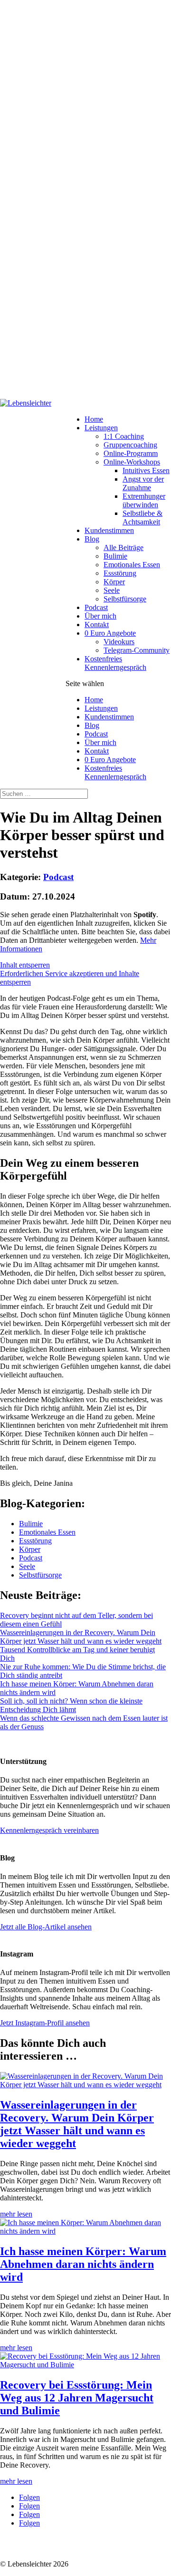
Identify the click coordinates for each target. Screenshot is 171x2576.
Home (94, 419)
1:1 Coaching (124, 436)
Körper (114, 582)
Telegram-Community (137, 650)
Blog (92, 539)
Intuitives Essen (146, 470)
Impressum (59, 2548)
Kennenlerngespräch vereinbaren (49, 1830)
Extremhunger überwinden (144, 500)
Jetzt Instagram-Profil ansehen (45, 2023)
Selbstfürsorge (125, 599)
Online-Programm (131, 453)
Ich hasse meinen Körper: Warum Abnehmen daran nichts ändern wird (83, 2264)
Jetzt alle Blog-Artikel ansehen (46, 1927)
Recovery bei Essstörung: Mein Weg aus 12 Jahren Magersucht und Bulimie (77, 2398)
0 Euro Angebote (110, 633)
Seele (112, 590)
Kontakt (97, 625)
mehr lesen (16, 2214)
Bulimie (115, 556)
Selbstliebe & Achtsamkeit (142, 518)
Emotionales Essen (132, 565)
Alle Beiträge (123, 547)
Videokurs (119, 642)
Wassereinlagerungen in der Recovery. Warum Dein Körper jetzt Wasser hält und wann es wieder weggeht (81, 1637)
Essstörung (120, 573)
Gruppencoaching (130, 445)
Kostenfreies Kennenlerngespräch (115, 663)
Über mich (100, 616)
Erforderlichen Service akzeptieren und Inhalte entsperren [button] (70, 978)
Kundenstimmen (109, 530)
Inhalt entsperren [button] (25, 965)
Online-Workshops (132, 462)
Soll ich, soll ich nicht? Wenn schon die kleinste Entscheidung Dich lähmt (71, 1705)
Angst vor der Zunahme (143, 483)
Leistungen (101, 428)
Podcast (96, 607)
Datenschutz (19, 2548)
